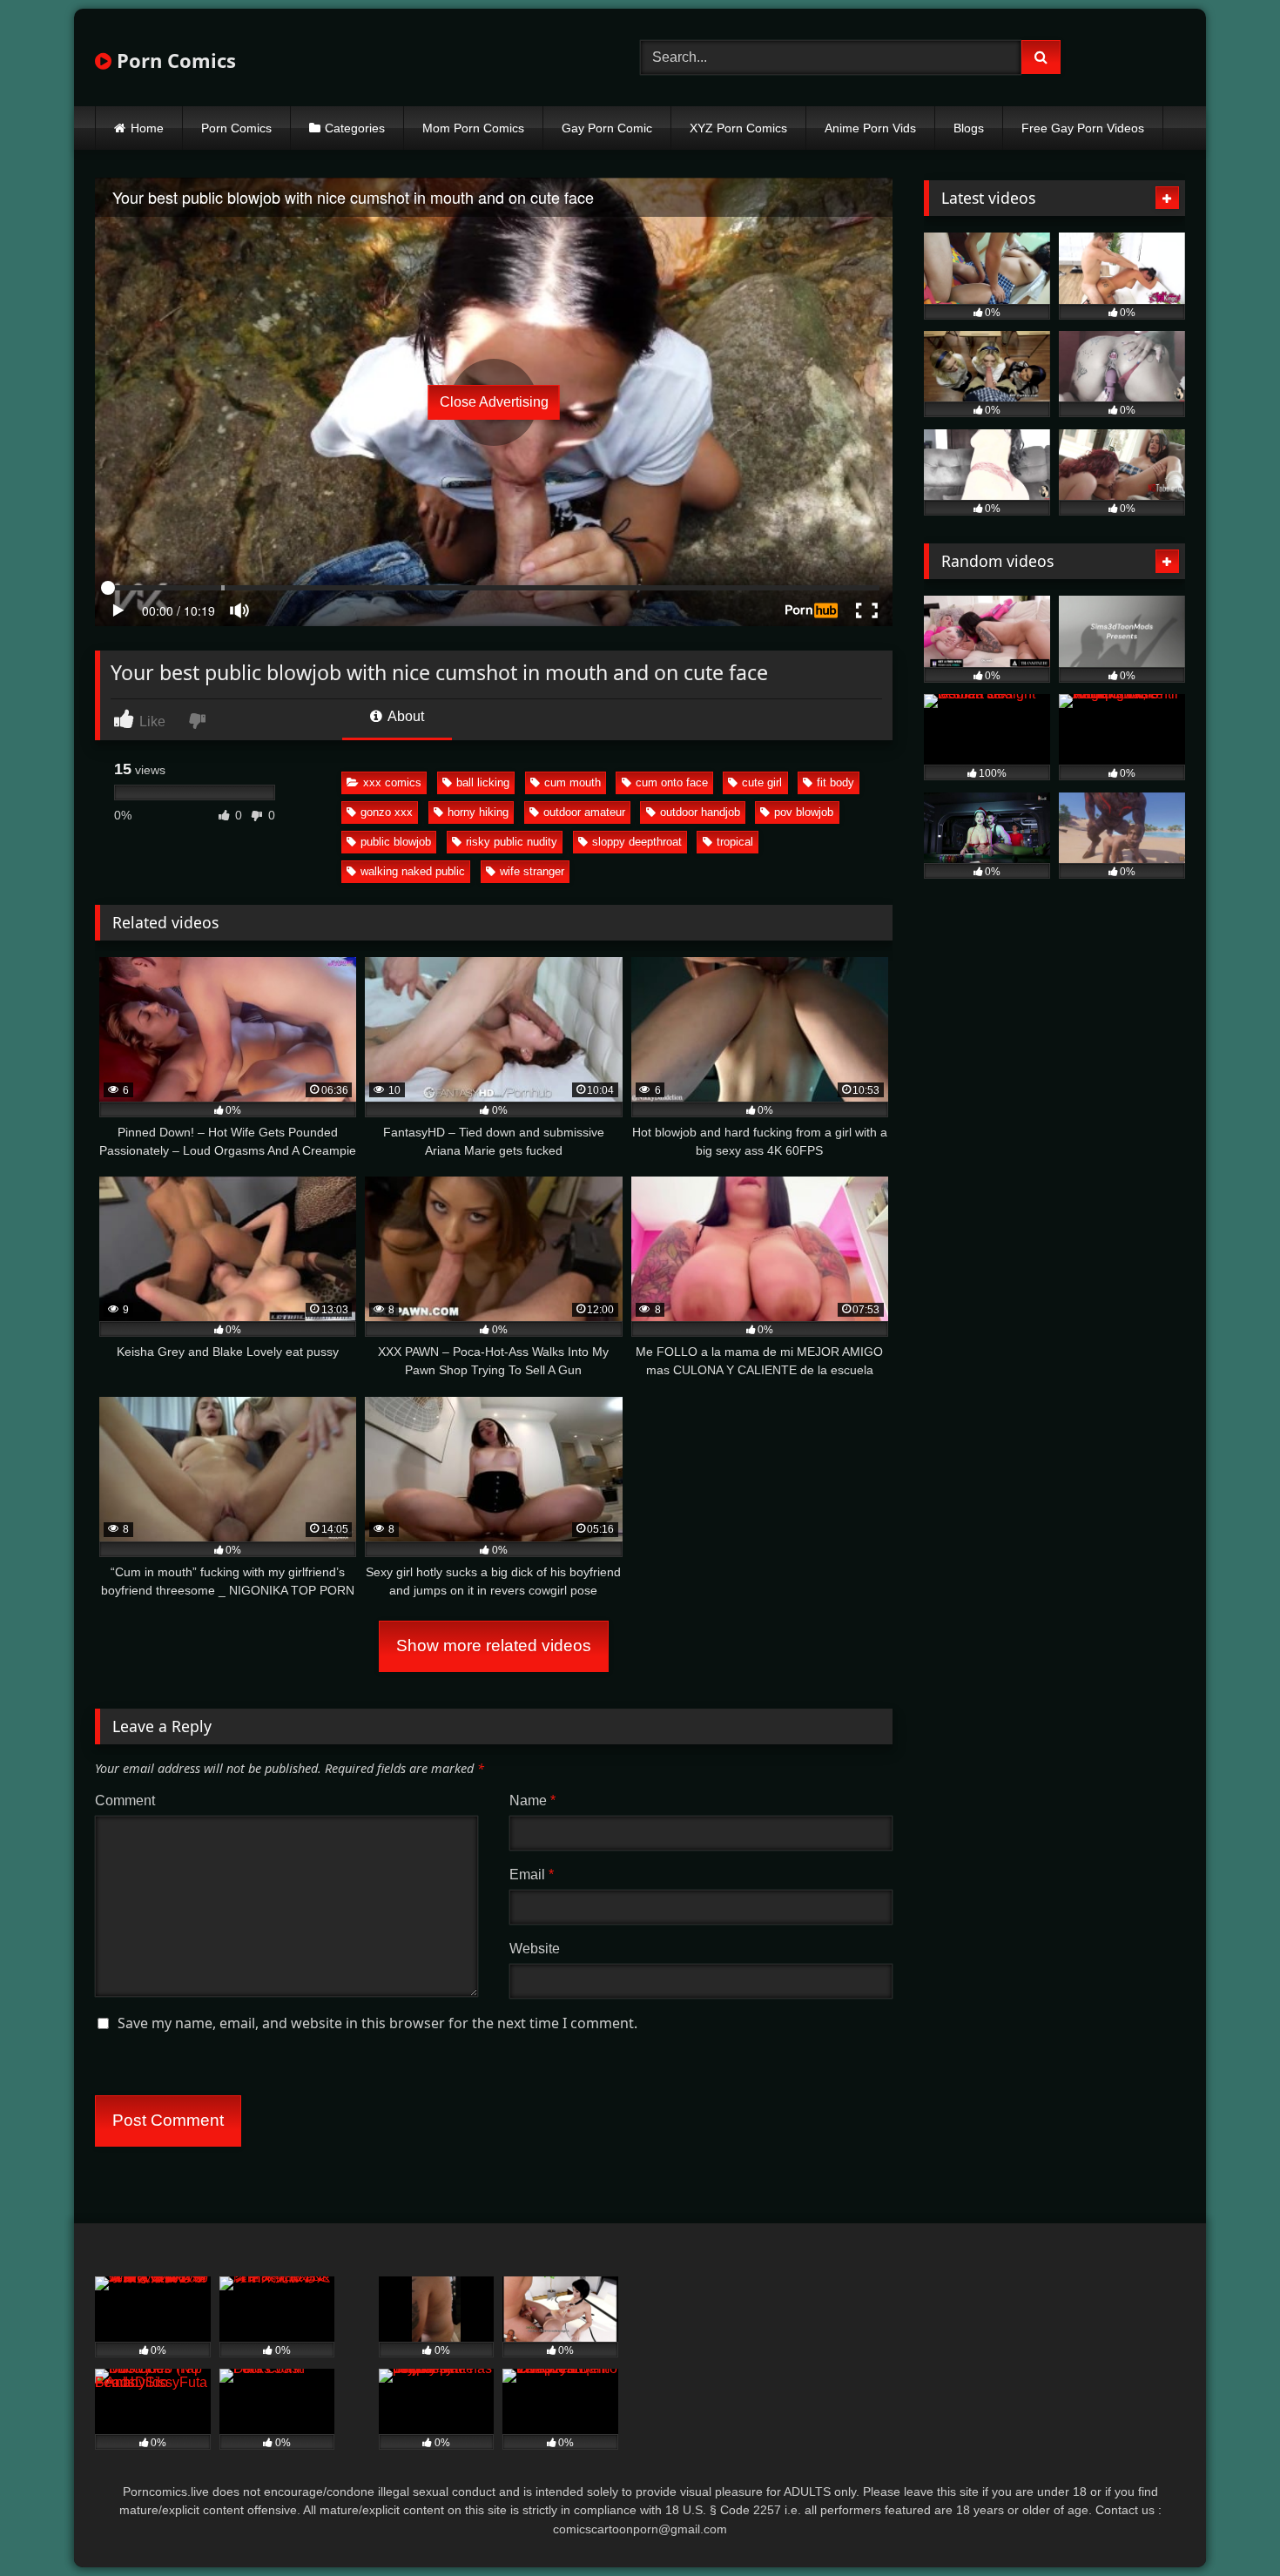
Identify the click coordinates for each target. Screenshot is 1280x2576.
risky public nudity (512, 842)
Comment (125, 1801)
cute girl (762, 782)
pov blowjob (804, 812)
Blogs (969, 128)
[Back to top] (1226, 2524)
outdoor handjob (700, 812)
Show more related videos (494, 1645)
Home (147, 128)
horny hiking (478, 812)
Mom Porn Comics (473, 128)
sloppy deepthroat (637, 842)
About (404, 716)
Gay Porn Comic (607, 128)
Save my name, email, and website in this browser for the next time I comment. (377, 2023)
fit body (835, 782)
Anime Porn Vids (870, 128)
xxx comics (392, 782)
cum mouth (573, 782)
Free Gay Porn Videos (1083, 128)
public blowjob (396, 842)
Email (532, 1875)
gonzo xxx (387, 812)
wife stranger (532, 871)
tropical (735, 842)
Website (535, 1949)
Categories (355, 128)
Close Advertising (494, 402)
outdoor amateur (584, 812)
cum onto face (672, 782)
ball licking (483, 782)
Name (532, 1801)
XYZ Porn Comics (738, 128)
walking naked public (413, 871)
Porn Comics (174, 60)
